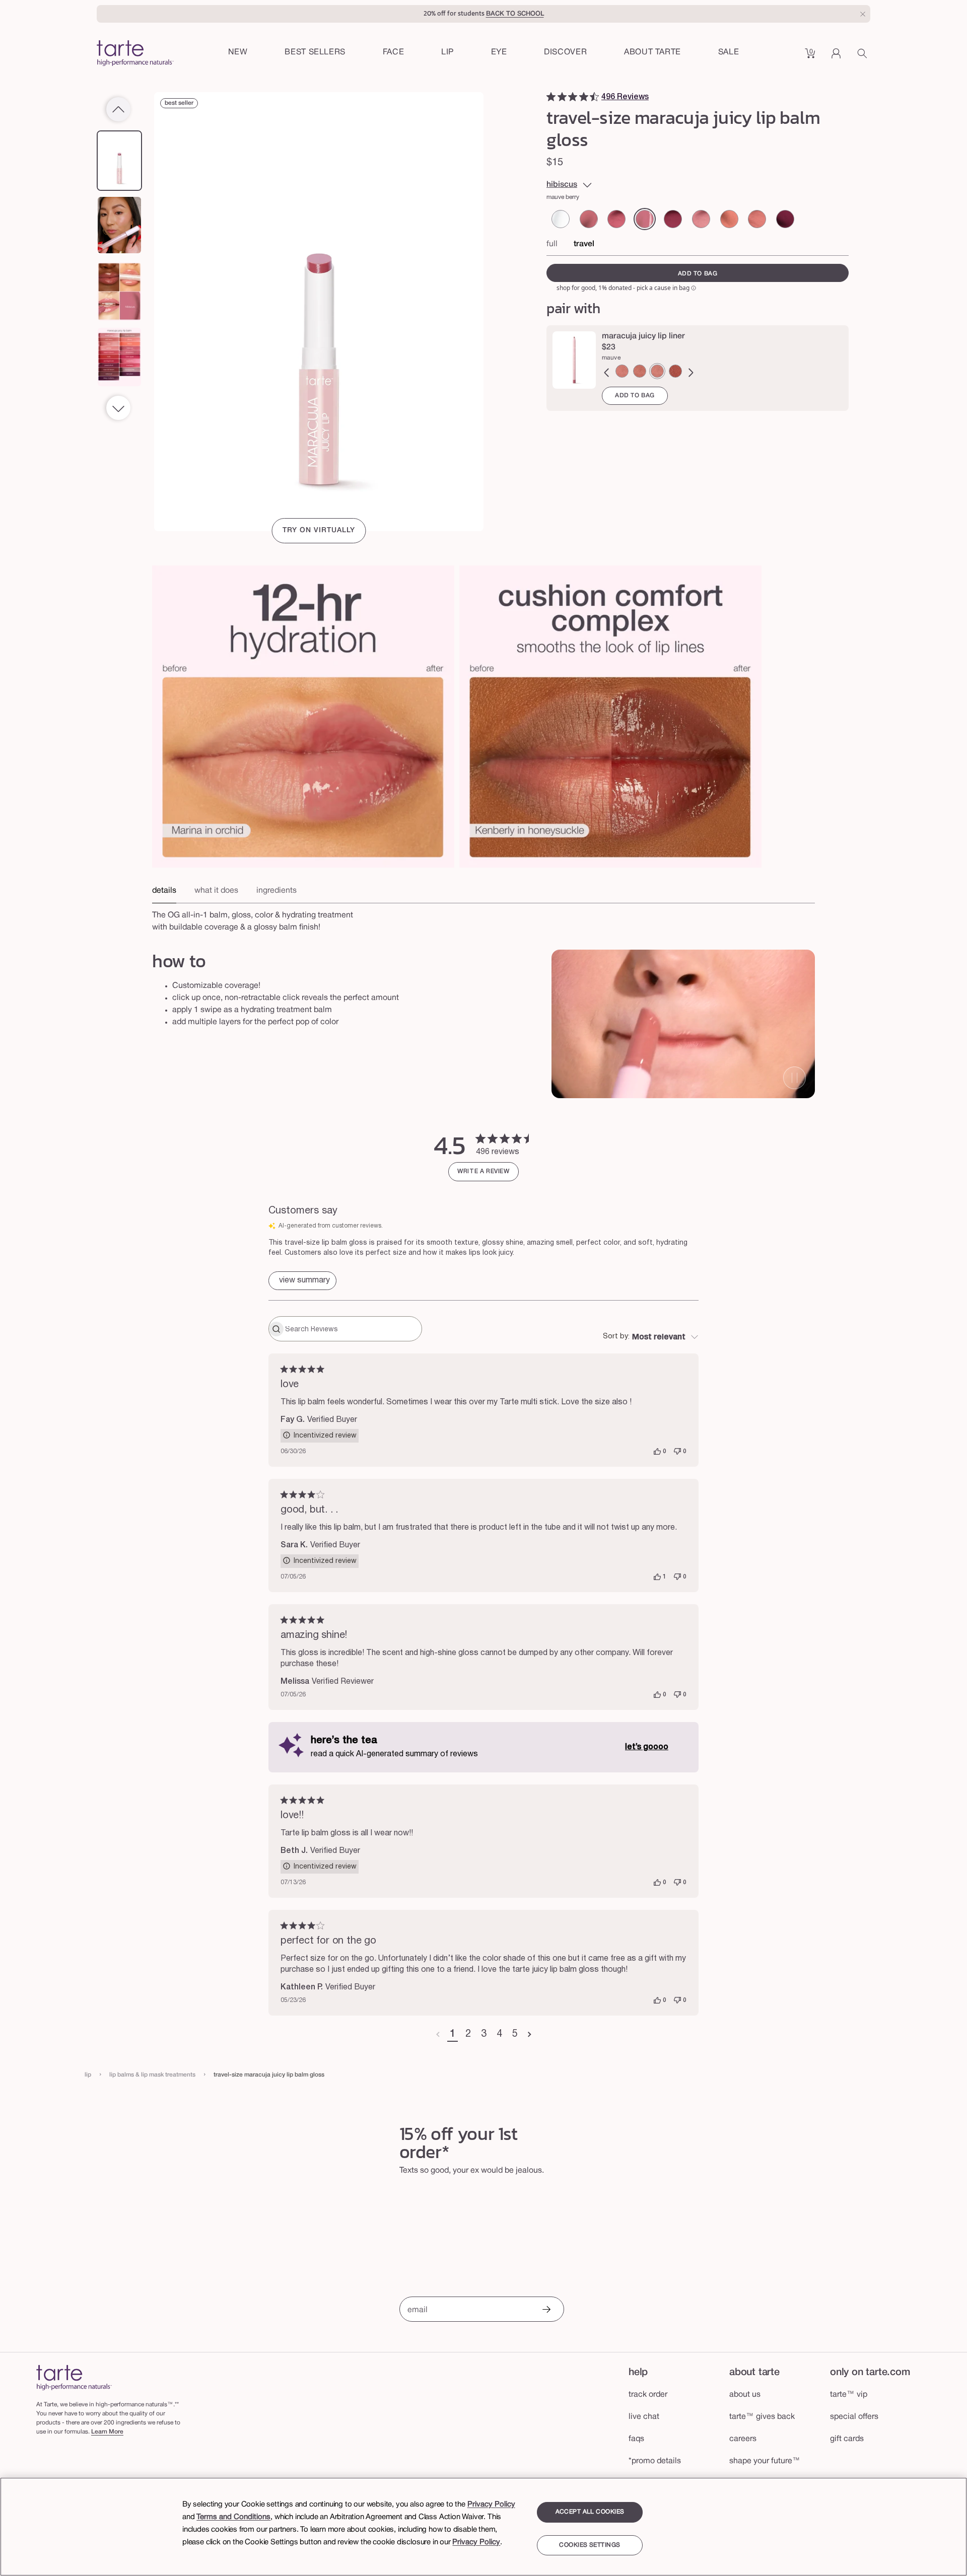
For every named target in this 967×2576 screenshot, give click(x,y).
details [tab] (164, 891)
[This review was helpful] (657, 1452)
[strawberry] (616, 219)
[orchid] (701, 219)
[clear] (561, 219)
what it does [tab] (216, 891)
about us (745, 2395)
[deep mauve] (675, 371)
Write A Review (483, 1171)
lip (88, 2075)
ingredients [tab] (277, 891)
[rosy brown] (640, 371)
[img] (551, 97)
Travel (584, 244)
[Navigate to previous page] (438, 2035)
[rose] (589, 219)
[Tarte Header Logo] (135, 54)
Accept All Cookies (590, 2512)
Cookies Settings (590, 2545)
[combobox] (651, 1337)
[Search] (864, 57)
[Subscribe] (546, 2310)
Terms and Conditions (233, 2517)
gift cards (847, 2439)
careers (743, 2439)
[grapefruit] (729, 219)
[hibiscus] (645, 219)
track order (648, 2395)
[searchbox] (352, 1329)
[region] (483, 2527)
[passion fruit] (785, 219)
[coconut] (757, 219)
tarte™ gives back (762, 2417)
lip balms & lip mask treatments (152, 2075)
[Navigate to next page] (530, 2035)
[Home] (74, 2377)
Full (552, 244)
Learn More (107, 2432)
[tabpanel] (483, 918)
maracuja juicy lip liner (643, 336)
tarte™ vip (849, 2395)
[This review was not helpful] (677, 1452)
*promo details (655, 2461)
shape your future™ (765, 2461)
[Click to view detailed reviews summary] (302, 1281)
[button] (394, 53)
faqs (636, 2439)
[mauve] (657, 371)
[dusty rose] (622, 371)
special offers (854, 2417)
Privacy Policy (491, 2505)
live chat (644, 2417)
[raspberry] (673, 219)
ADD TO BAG (635, 396)
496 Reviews (625, 97)
